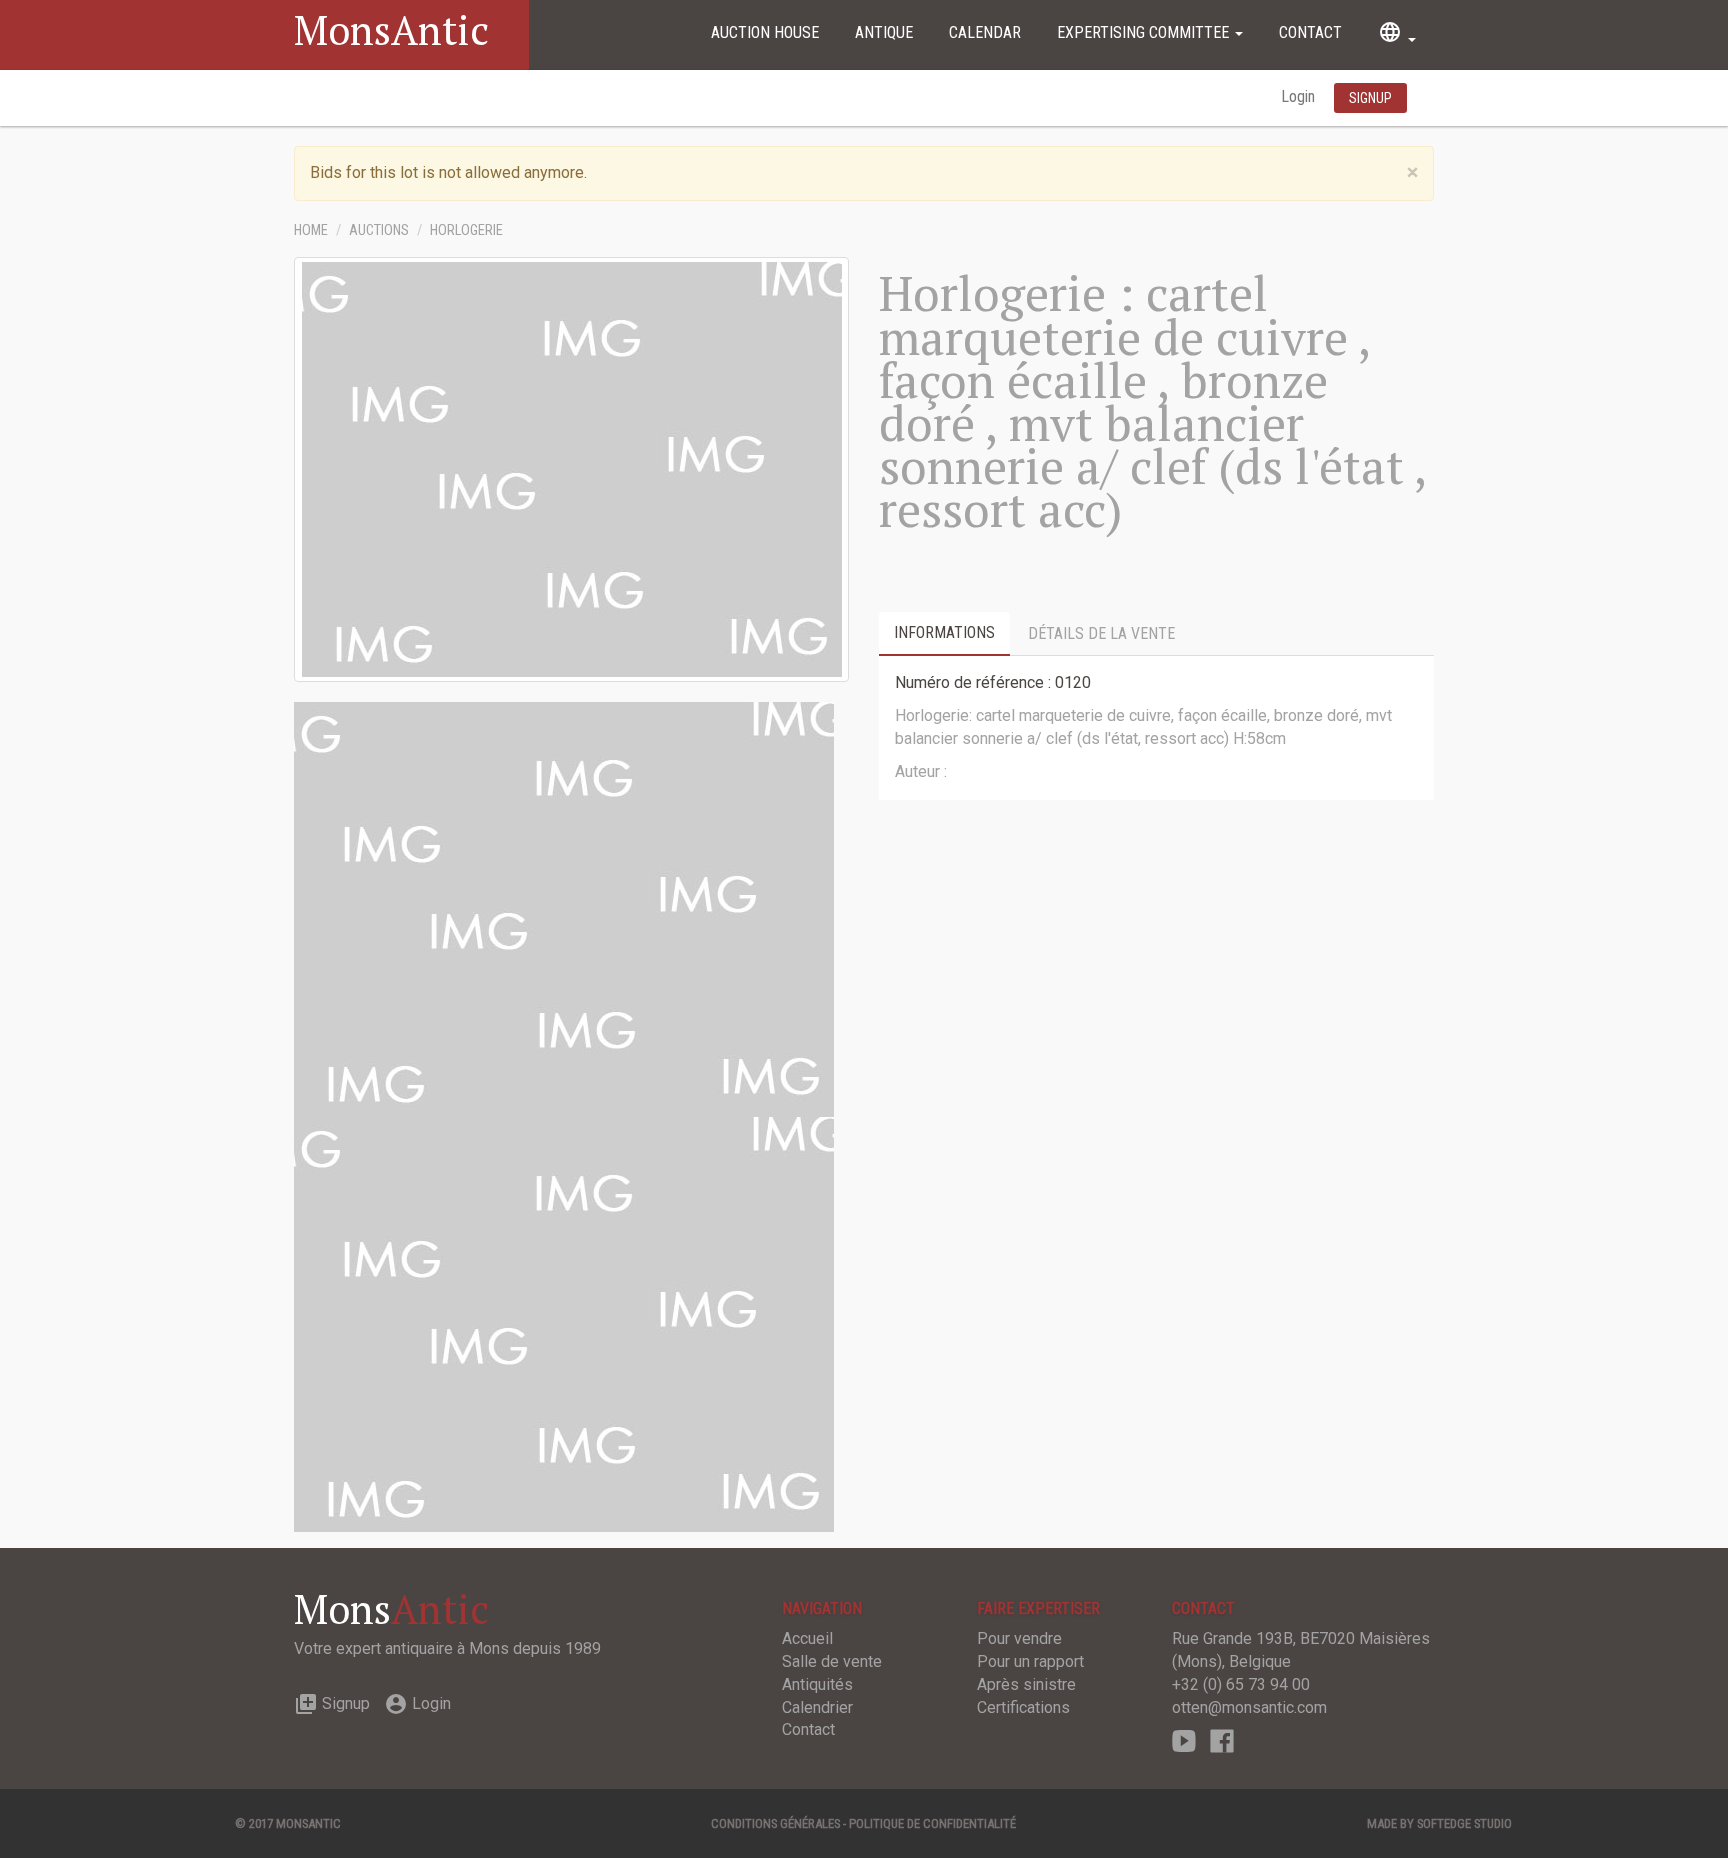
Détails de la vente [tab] (1101, 633)
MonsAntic (391, 29)
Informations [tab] (944, 632)
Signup (332, 1703)
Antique (884, 32)
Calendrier (817, 1707)
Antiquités (817, 1684)
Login (1300, 96)
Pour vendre (1019, 1638)
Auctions (379, 230)
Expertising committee (1145, 32)
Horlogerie (466, 230)
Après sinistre (1026, 1684)
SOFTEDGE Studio (1464, 1823)
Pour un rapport (1030, 1661)
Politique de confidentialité (932, 1823)
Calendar (985, 32)
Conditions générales (775, 1823)
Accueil (807, 1638)
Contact (1310, 32)
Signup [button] (1370, 98)
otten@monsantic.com (1249, 1707)
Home (311, 230)
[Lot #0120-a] (564, 1323)
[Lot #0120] (564, 908)
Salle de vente (832, 1661)
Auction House (765, 32)
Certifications (1023, 1707)
